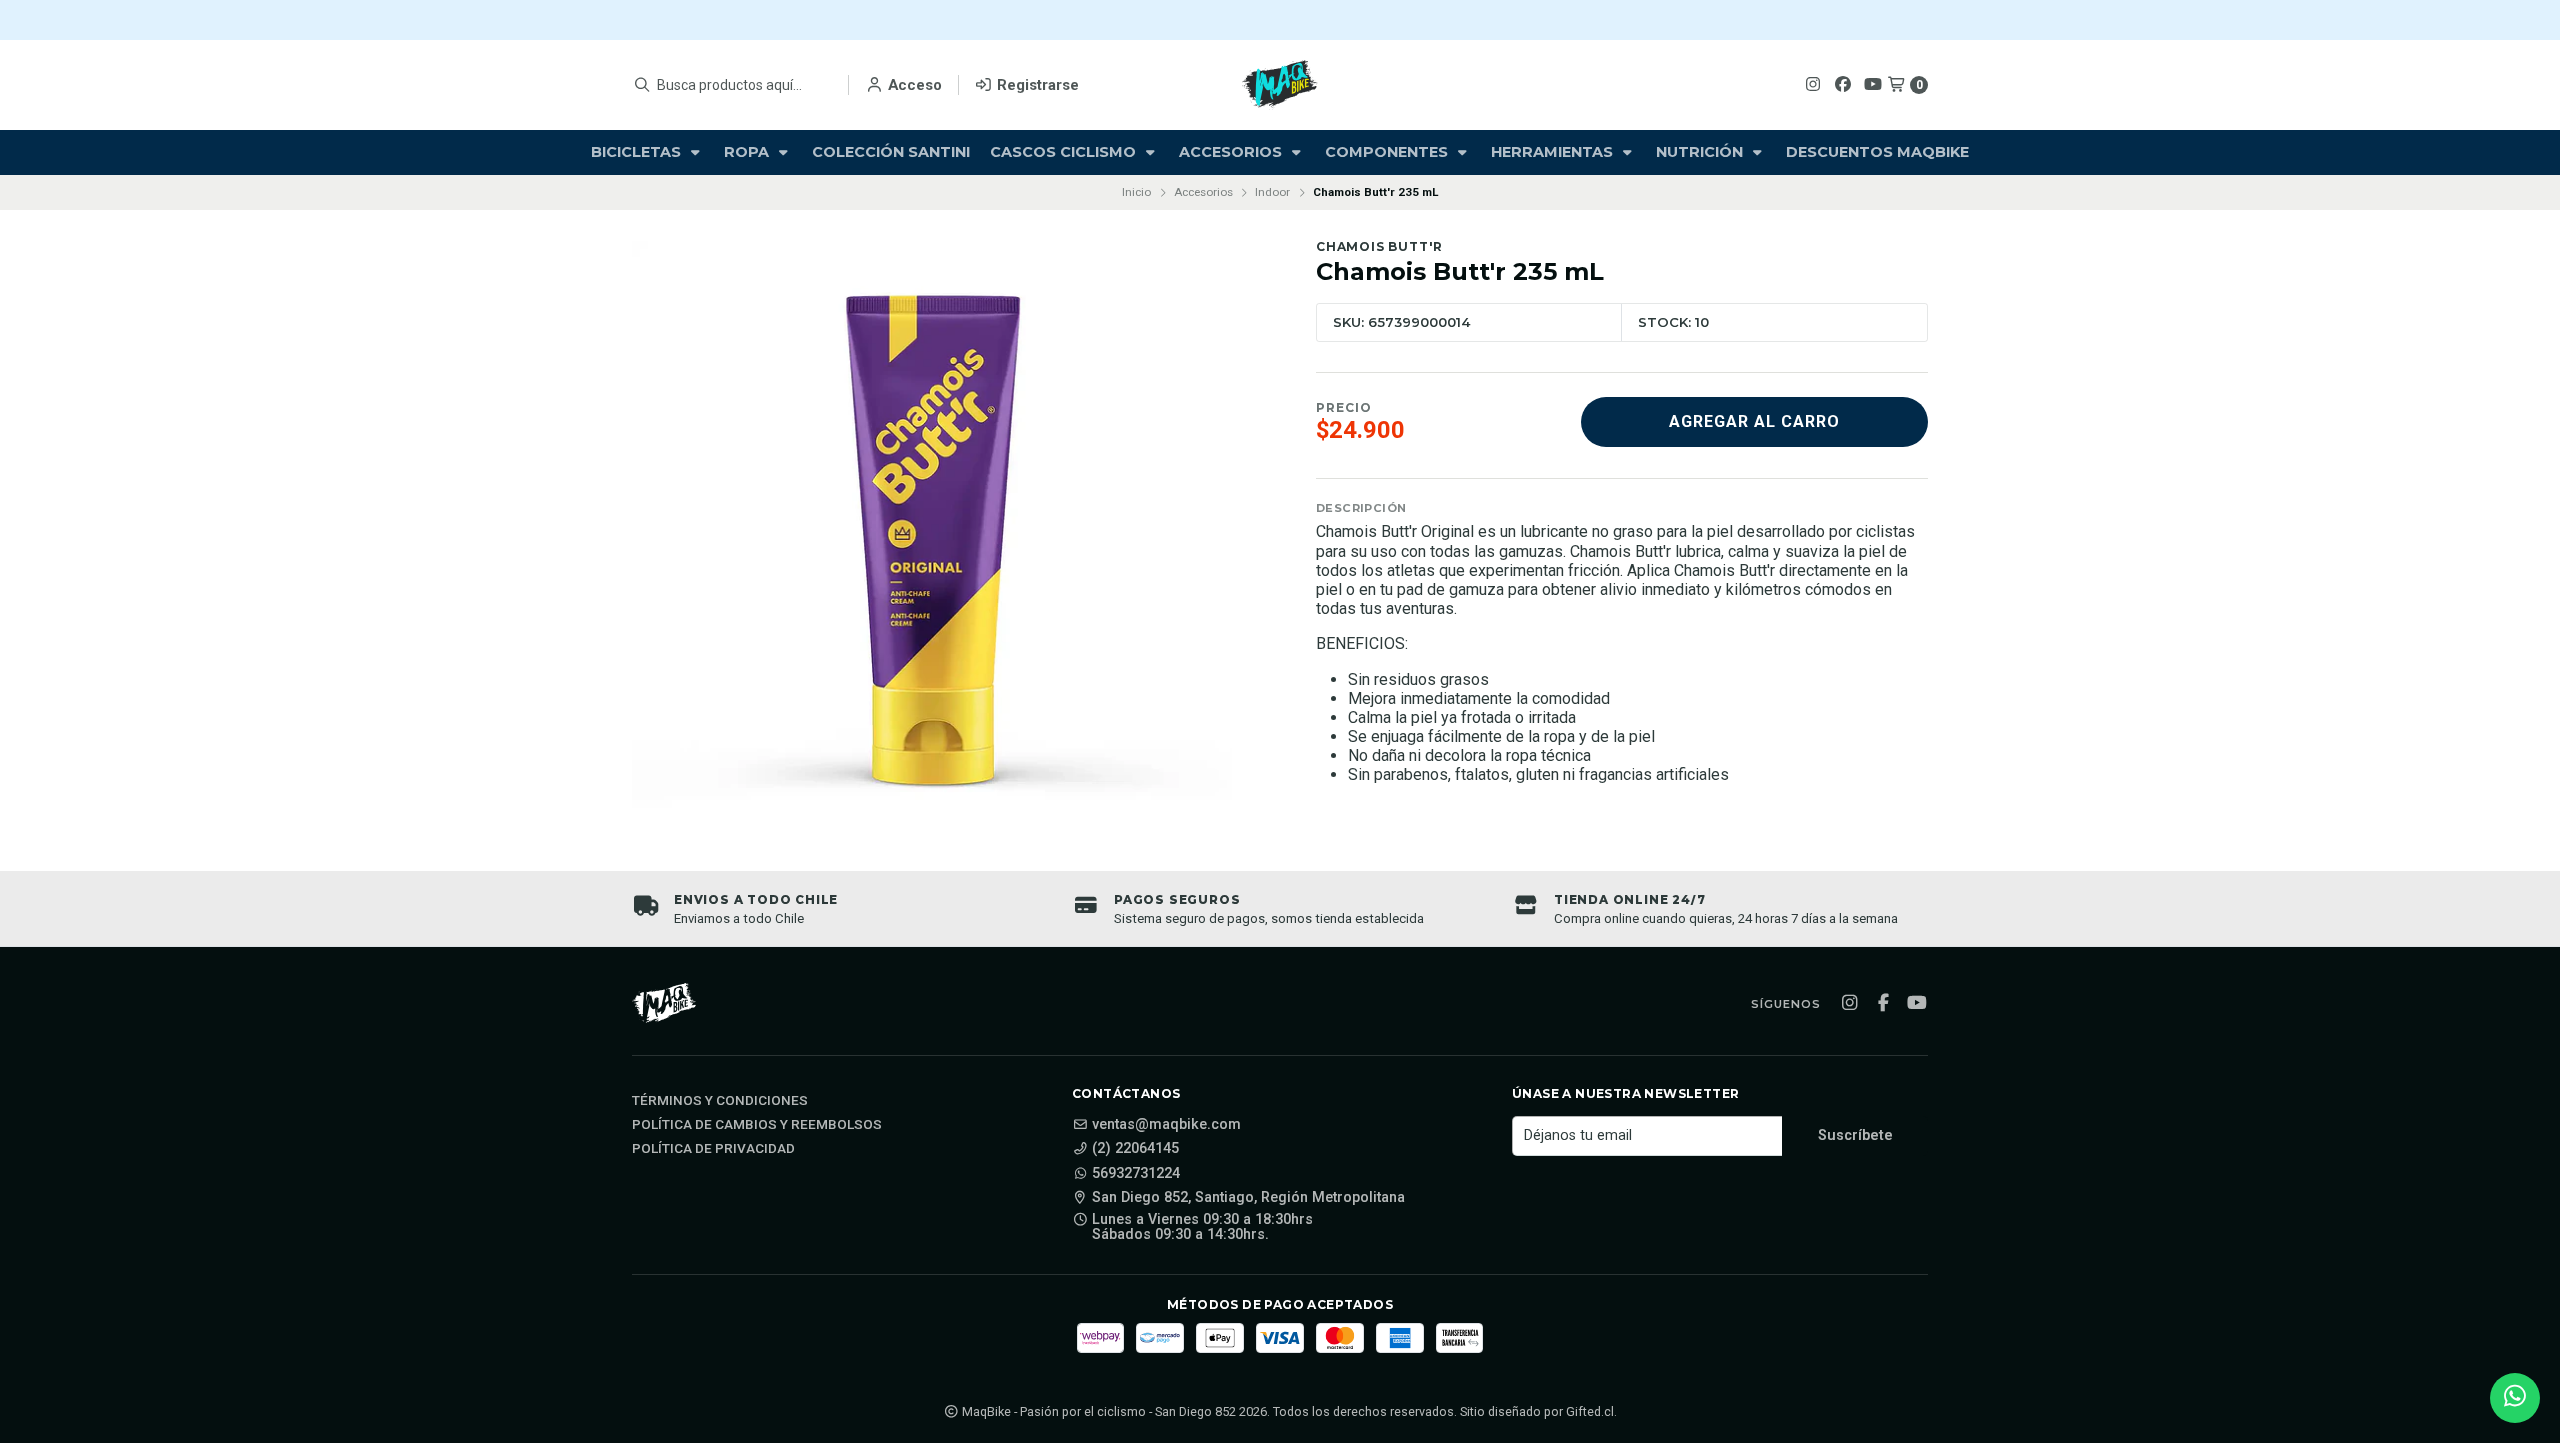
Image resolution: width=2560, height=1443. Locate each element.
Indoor (1272, 192)
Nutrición (1701, 152)
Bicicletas (638, 152)
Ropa (748, 152)
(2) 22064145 (1135, 1149)
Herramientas (1554, 152)
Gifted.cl (1590, 1411)
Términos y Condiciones (720, 1101)
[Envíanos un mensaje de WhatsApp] (2515, 1398)
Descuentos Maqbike (1877, 152)
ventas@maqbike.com (1166, 1125)
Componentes (1388, 152)
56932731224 (1136, 1174)
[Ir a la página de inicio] (1280, 85)
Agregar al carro (1754, 421)
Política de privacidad (713, 1149)
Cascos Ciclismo (1065, 152)
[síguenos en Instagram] (1813, 84)
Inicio (1136, 192)
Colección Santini (891, 152)
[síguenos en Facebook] (1843, 84)
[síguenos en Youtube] (1873, 84)
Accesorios (1232, 152)
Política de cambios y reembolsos (757, 1125)
